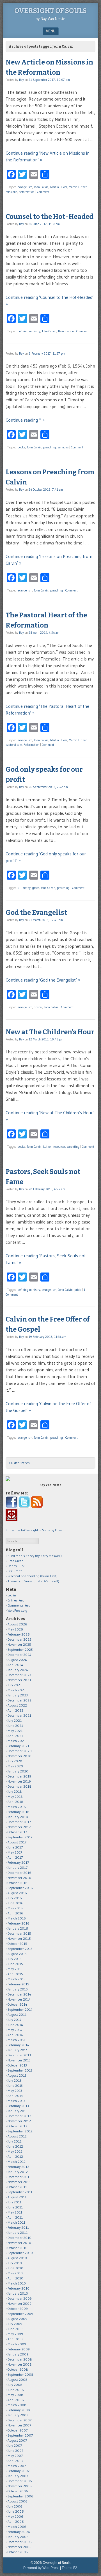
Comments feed (19, 1605)
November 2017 (19, 1827)
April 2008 (16, 2400)
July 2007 (15, 2445)
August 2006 (18, 2501)
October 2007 (18, 2430)
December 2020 (20, 1751)
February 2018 (19, 1812)
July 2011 (14, 2202)
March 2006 (17, 2527)
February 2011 (18, 2227)
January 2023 (18, 1695)
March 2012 (17, 2162)
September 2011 (20, 2192)
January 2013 (18, 2111)
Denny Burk (16, 1566)
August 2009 (17, 2319)
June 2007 (15, 2451)
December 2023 (19, 1675)
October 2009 (18, 2309)
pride (78, 1290)
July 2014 (15, 2020)
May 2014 (15, 2030)
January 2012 (18, 2172)
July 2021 (15, 1720)
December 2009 (20, 2298)
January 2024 (18, 1670)
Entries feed (16, 1600)
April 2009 (16, 2339)
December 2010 (19, 2238)
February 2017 (18, 1862)
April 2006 (16, 2522)
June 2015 (15, 1964)
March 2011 (16, 2222)
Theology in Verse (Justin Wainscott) (33, 1581)
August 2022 (17, 1705)
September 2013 (20, 2070)
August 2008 (18, 2380)
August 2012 (17, 2136)
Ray (21, 80)
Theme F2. (70, 2568)
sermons (63, 447)
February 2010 (19, 2288)
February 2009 (19, 2349)
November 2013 (19, 2060)
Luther (47, 1147)
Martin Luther (78, 187)
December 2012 (19, 2116)
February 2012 (18, 2167)
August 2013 (17, 2075)
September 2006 (20, 2496)
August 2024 (17, 1660)
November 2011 (19, 2182)
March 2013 (16, 2101)
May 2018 (15, 1797)
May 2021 (15, 1731)
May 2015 (15, 1969)
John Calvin (41, 187)
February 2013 (18, 2106)
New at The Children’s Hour (50, 1032)
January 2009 (18, 2354)
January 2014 (18, 2050)
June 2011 (15, 2207)
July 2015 (15, 1959)
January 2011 (18, 2233)
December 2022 (19, 1700)
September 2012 (20, 2131)
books (21, 447)
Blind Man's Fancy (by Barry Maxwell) (35, 1556)
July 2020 (15, 1761)
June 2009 (16, 2329)
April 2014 (15, 2035)
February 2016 (19, 1923)
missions (11, 192)
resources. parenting (66, 1147)
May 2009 (15, 2334)
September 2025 (20, 1650)
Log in (12, 1595)
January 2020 (18, 1771)
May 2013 (15, 2091)
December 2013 (19, 2055)
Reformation (27, 192)
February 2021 (18, 1746)
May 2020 (15, 1766)
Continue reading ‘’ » (25, 420)
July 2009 (15, 2324)
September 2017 (20, 1837)
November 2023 (19, 1680)
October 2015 (17, 1944)
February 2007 (19, 2471)
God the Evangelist (36, 913)
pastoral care (14, 745)
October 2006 (18, 2491)
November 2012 (19, 2121)
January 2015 (18, 1989)
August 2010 (17, 2258)
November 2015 (19, 1938)
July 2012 (15, 2141)
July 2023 (15, 1685)
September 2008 (20, 2374)
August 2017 (17, 1842)
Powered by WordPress (41, 2568)
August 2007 (17, 2440)
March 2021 (17, 1741)
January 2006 (18, 2537)
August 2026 (17, 1624)
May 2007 (15, 2456)
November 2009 (19, 2304)
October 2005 (18, 2552)
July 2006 (15, 2506)
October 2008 (18, 2369)
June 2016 (15, 1903)
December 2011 (19, 2177)
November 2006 (20, 2486)
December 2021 (19, 1715)
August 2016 (17, 1893)
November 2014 (19, 1999)
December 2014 (19, 1994)
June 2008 (16, 2390)
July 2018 (15, 1791)
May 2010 (15, 2273)
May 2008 (15, 2395)
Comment (43, 192)
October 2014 (17, 2004)
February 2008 (19, 2410)
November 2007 (19, 2425)
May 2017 (15, 1852)
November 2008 (20, 2364)
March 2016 (17, 1918)
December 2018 (19, 1786)
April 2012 (15, 2156)
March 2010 (17, 2283)
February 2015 (18, 1984)
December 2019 (19, 1776)
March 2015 (17, 1979)
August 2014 (17, 2015)
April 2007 (15, 2461)
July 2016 (15, 1898)
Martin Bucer (59, 187)
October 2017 (17, 1832)
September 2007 (20, 2435)
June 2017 (15, 1847)
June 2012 (15, 2146)
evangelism (25, 187)
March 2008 (17, 2405)
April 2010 (15, 2278)
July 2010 (15, 2263)
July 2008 (15, 2385)
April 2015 (15, 1974)
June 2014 (15, 2025)
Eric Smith (15, 1571)
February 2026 (19, 1634)
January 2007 (18, 2476)
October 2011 (17, 2187)
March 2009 (17, 2344)
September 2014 (20, 2009)
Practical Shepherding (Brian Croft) (33, 1576)
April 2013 (15, 2096)
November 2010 (19, 2243)
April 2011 (15, 2217)
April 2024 (15, 1665)
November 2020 (19, 1756)
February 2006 (19, 2532)
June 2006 (16, 2511)
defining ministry (29, 331)
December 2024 (19, 1655)
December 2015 (19, 1933)
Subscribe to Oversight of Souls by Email (35, 1530)
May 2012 (15, 2151)
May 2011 (15, 2212)
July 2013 (14, 2080)
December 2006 (20, 2481)
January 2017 (18, 1868)
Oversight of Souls (50, 11)
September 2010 (20, 2253)
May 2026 (15, 1629)
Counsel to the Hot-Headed (50, 217)
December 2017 (19, 1822)
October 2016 (18, 1883)
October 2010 (18, 2248)
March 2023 (17, 1690)
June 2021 (15, 1726)
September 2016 (20, 1888)
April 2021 (15, 1736)
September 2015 (20, 1949)
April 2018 (15, 1802)
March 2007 (17, 2466)
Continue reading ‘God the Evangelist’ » (43, 980)
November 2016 (19, 1878)
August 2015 (17, 1954)
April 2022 (15, 1710)
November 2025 (19, 1644)
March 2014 (17, 2040)
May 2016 (15, 1908)
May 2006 (15, 2516)
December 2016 (19, 1873)
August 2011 (17, 2197)
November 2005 (19, 2547)
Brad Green (16, 1561)
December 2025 (19, 1639)
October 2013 (17, 2065)
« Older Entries (19, 1463)
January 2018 (18, 1817)
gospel (38, 1007)
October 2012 (17, 2126)
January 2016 (18, 1928)
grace (36, 888)
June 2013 (15, 2086)
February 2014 (18, 2045)
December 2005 (20, 2542)
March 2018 (17, 1807)
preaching (50, 447)
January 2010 (18, 2293)
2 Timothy (24, 888)
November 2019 (19, 1781)
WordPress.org (17, 1610)
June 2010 (15, 2268)
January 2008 (18, 2415)
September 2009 (20, 2314)
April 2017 (15, 1857)
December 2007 (19, 2420)
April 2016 (15, 1913)
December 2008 (20, 2359)
